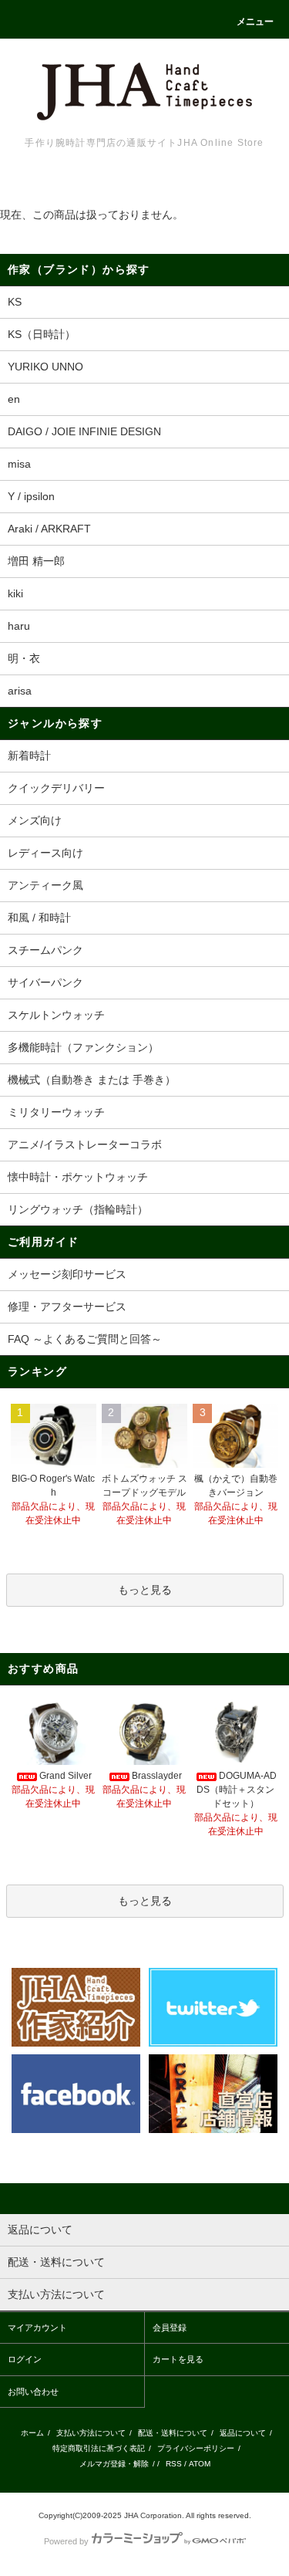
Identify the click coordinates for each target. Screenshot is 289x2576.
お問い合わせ (33, 2392)
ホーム (32, 2433)
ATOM (200, 2464)
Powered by (66, 2541)
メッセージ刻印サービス (67, 1274)
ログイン (25, 2359)
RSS (174, 2464)
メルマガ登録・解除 (114, 2464)
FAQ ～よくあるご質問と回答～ (85, 1339)
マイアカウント (37, 2328)
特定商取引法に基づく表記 (99, 2448)
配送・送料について (173, 2433)
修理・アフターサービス (67, 1307)
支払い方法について (91, 2433)
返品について (243, 2433)
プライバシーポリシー (196, 2448)
